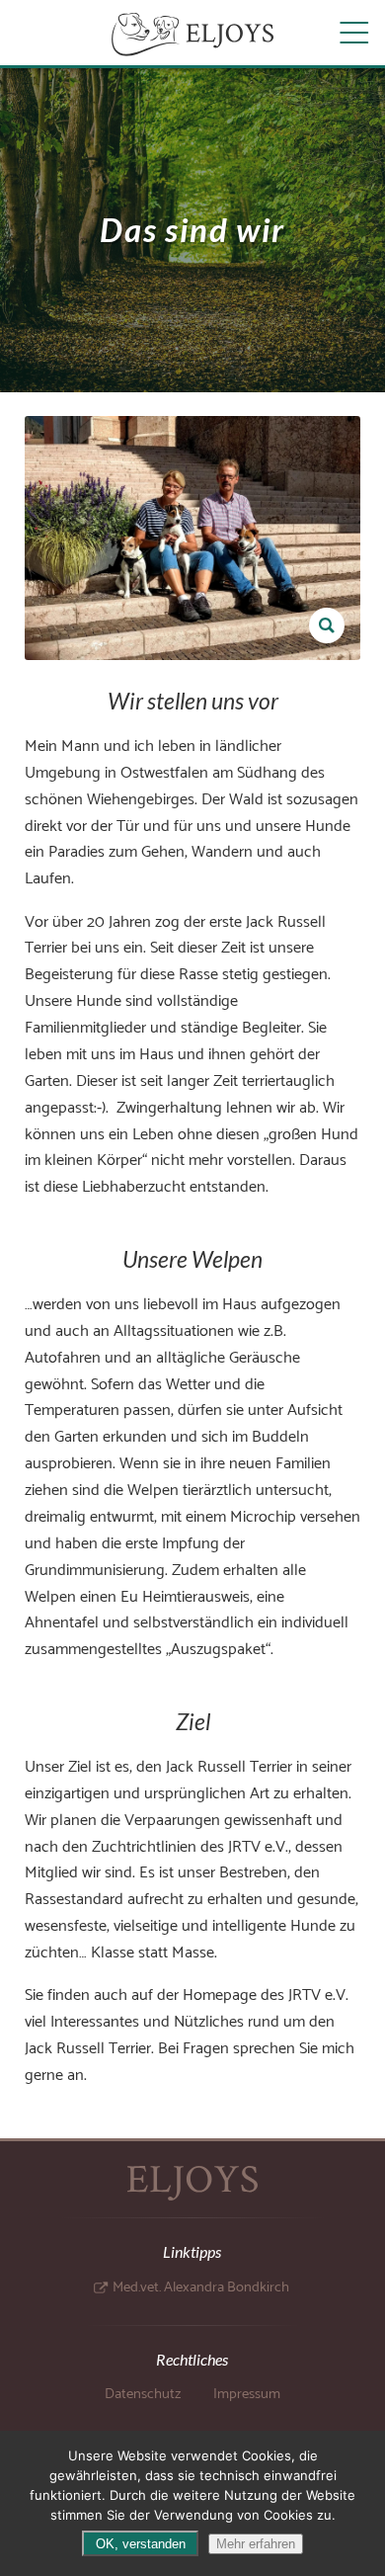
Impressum (247, 2394)
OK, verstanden (141, 2544)
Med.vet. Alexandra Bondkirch (201, 2287)
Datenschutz (143, 2394)
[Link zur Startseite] (192, 35)
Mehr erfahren (256, 2544)
